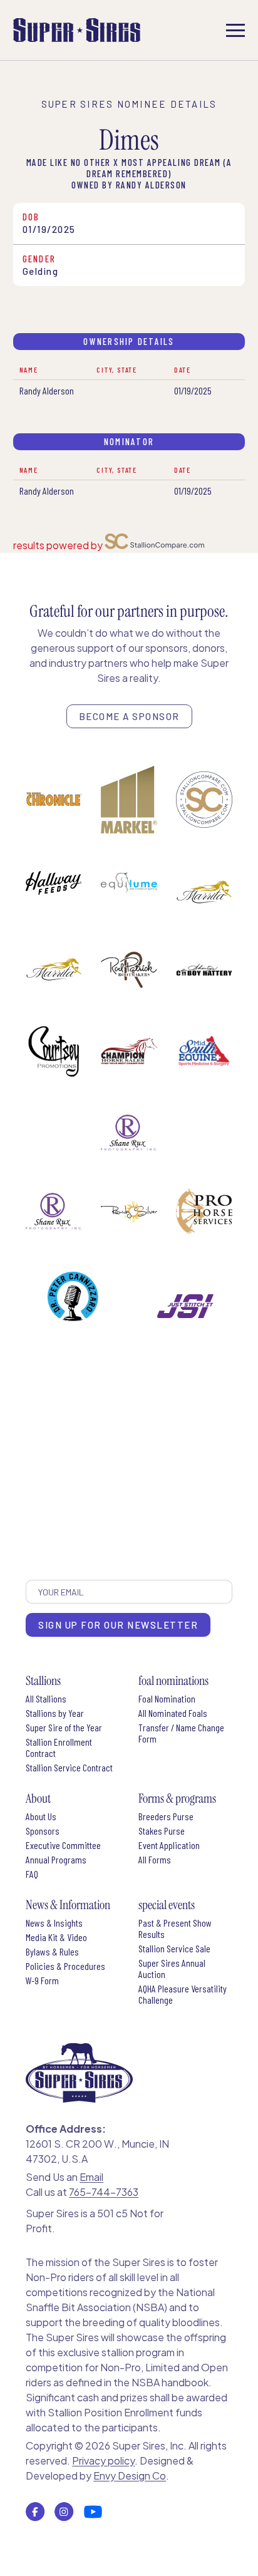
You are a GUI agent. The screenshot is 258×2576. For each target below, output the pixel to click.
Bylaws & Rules (52, 1952)
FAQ (32, 1874)
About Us (41, 1816)
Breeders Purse (166, 1816)
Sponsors (43, 1831)
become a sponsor (129, 716)
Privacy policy (103, 2460)
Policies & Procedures (65, 1966)
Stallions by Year (55, 1713)
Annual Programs (56, 1860)
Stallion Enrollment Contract (59, 1748)
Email (91, 2177)
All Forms (155, 1860)
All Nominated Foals (173, 1713)
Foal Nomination (167, 1699)
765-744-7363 (104, 2192)
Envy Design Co (130, 2476)
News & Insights (54, 1923)
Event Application (169, 1845)
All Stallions (46, 1699)
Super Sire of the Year (64, 1728)
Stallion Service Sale (174, 1949)
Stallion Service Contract (69, 1768)
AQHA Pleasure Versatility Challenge (183, 1994)
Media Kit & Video (56, 1937)
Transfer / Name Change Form (181, 1733)
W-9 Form (42, 1981)
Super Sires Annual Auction (172, 1969)
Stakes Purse (162, 1831)
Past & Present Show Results (175, 1929)
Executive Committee (63, 1845)
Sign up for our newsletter (118, 1625)
